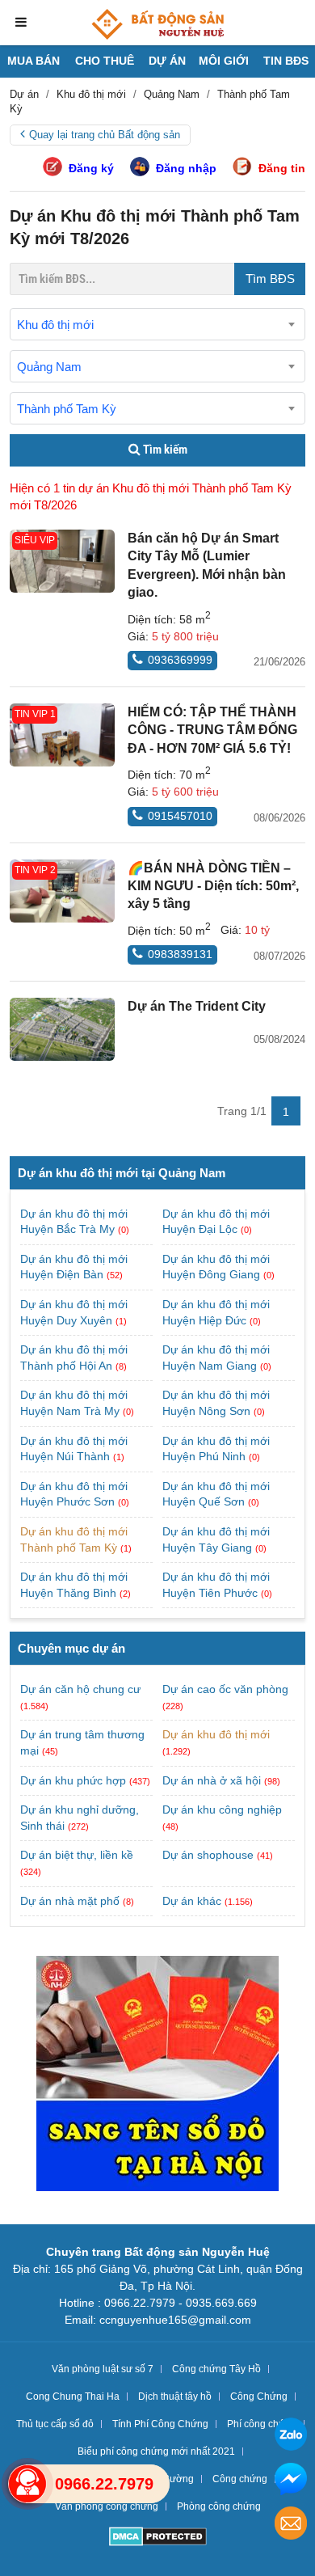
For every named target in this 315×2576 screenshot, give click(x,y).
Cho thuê (105, 61)
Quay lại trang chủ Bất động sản (105, 135)
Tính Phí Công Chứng (160, 2424)
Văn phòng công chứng (107, 2506)
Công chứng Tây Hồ (216, 2369)
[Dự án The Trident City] (62, 1029)
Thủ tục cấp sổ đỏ (55, 2424)
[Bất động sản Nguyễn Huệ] (157, 24)
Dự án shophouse (208, 1855)
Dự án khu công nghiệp (222, 1810)
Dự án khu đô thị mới (216, 1734)
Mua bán (34, 61)
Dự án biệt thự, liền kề (77, 1855)
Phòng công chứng (219, 2506)
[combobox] (157, 324)
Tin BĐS (286, 61)
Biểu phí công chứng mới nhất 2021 (156, 2451)
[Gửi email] (291, 2525)
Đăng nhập (186, 168)
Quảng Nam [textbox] (49, 367)
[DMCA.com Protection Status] (158, 2538)
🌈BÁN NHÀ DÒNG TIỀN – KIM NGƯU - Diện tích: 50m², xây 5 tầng (213, 886)
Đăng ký (91, 168)
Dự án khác (192, 1901)
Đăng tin (282, 168)
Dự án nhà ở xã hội (212, 1780)
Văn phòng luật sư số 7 (103, 2369)
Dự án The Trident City (197, 1006)
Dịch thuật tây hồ (175, 2397)
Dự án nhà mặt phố (70, 1901)
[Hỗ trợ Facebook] (291, 2481)
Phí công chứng (262, 2424)
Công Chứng (259, 2397)
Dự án (167, 61)
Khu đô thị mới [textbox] (55, 325)
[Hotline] (27, 2484)
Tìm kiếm (164, 450)
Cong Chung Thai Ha (73, 2397)
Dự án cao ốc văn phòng (225, 1689)
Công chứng (240, 2479)
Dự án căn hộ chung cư (80, 1689)
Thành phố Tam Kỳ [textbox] (67, 409)
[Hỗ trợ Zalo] (291, 2437)
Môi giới (224, 61)
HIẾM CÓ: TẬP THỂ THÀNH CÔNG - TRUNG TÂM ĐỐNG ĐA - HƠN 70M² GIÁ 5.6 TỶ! (212, 730)
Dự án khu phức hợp (73, 1780)
